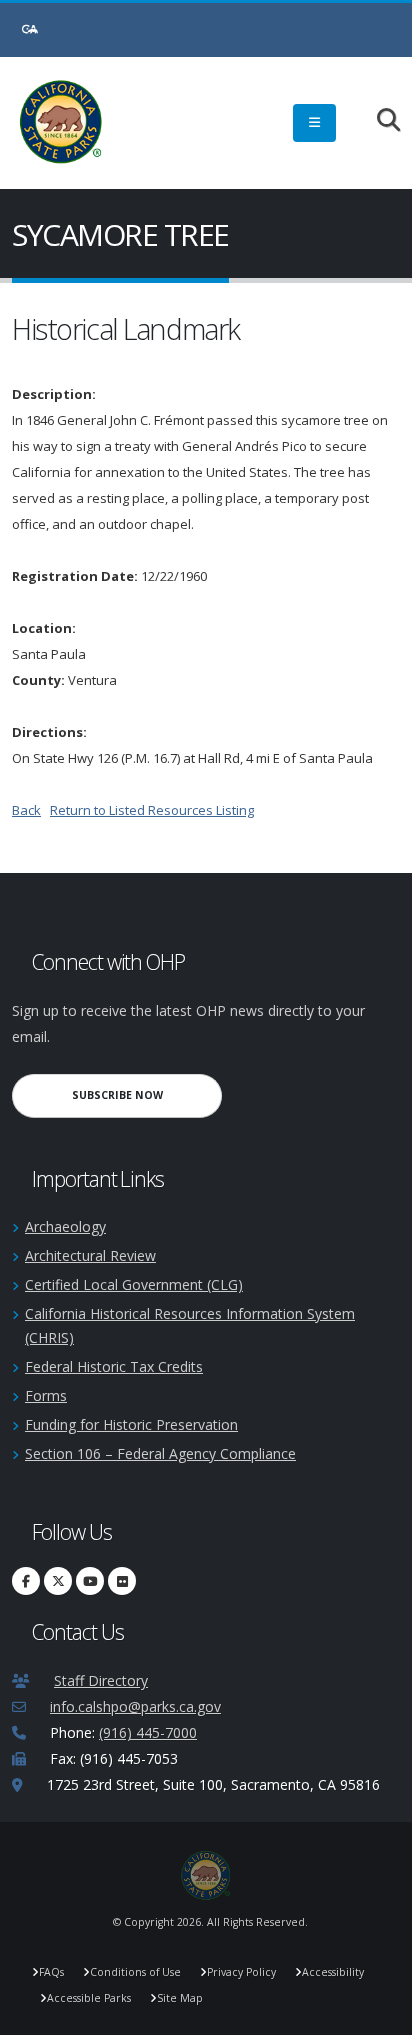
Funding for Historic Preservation (131, 1424)
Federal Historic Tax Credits (114, 1366)
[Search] (378, 121)
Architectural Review (90, 1255)
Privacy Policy (241, 1972)
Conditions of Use (135, 1972)
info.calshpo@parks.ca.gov (135, 1706)
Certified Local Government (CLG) (134, 1284)
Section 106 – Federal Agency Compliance (160, 1453)
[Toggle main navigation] (314, 123)
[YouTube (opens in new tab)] (90, 1581)
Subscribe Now (147, 1094)
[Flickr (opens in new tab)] (122, 1581)
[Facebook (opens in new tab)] (26, 1581)
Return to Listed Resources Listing (152, 810)
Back (26, 810)
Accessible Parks (89, 1998)
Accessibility (333, 1972)
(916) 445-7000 (148, 1732)
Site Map (180, 1998)
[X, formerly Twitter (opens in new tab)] (58, 1581)
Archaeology (65, 1226)
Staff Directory (101, 1680)
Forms (46, 1395)
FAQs (51, 1972)
